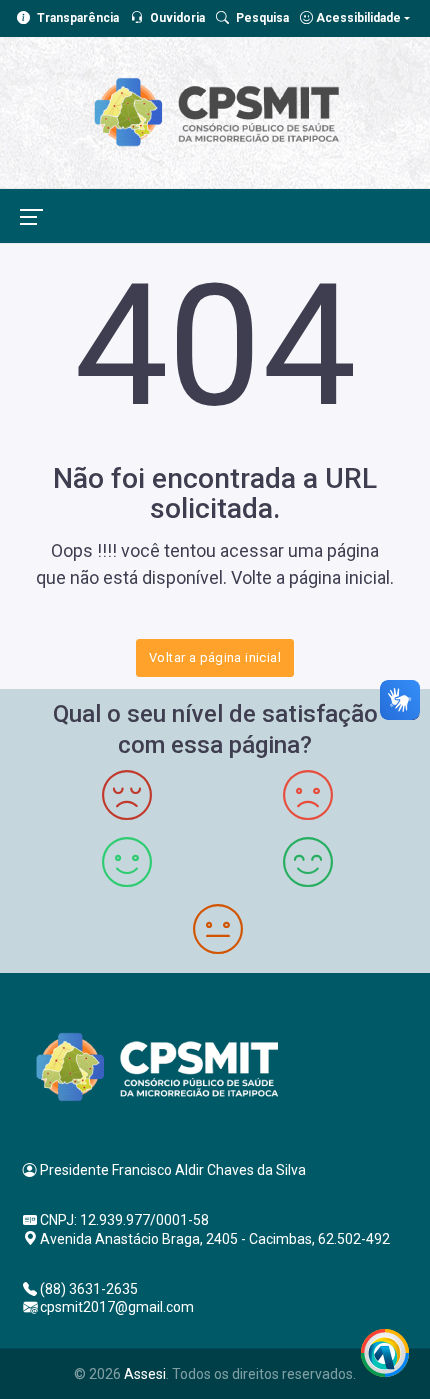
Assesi (145, 1374)
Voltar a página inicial (215, 657)
